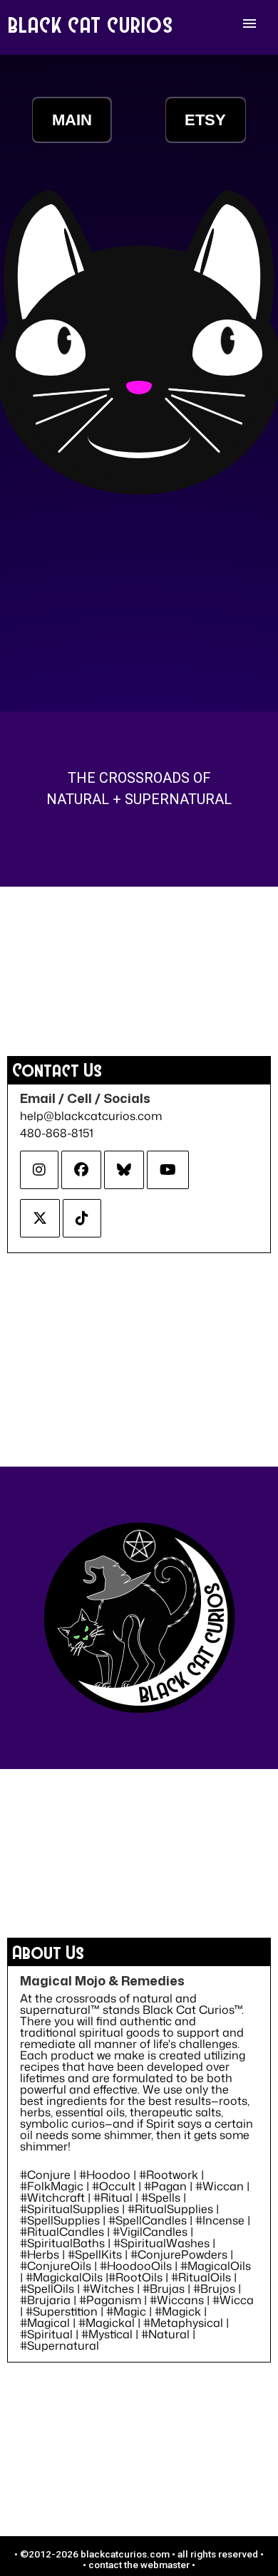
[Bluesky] (124, 1170)
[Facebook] (81, 1170)
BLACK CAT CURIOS (91, 24)
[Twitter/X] (40, 1218)
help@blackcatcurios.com (91, 1116)
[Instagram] (39, 1170)
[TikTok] (82, 1218)
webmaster (165, 2565)
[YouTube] (168, 1170)
